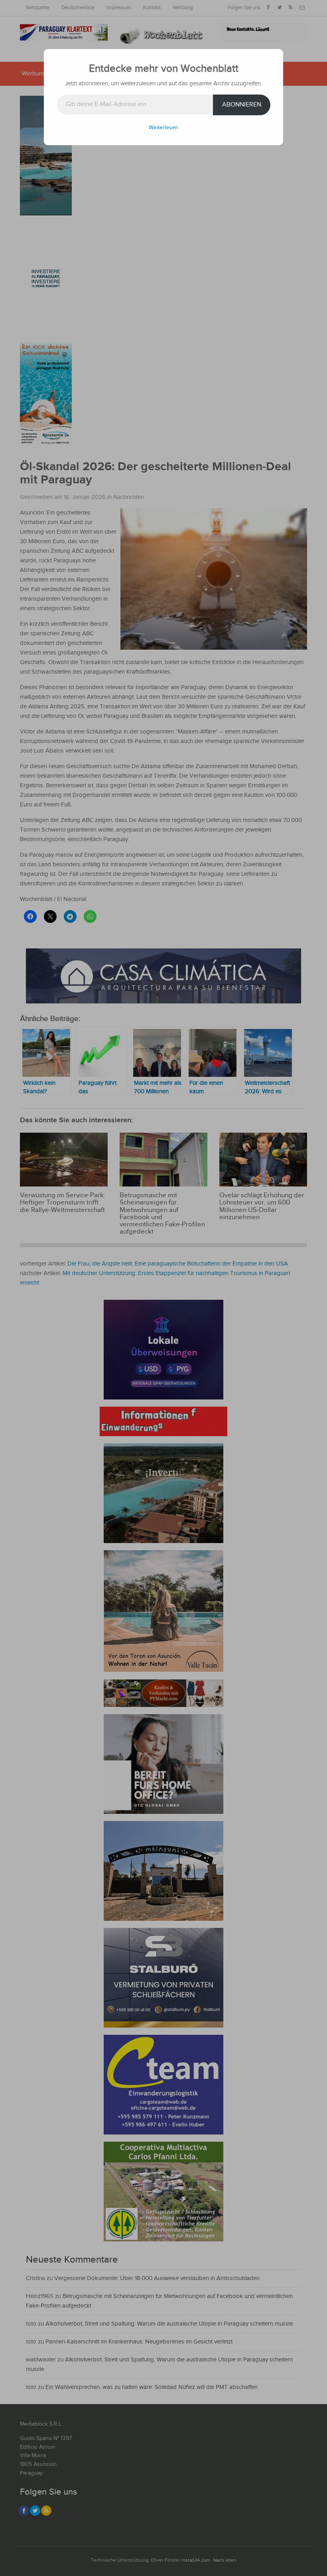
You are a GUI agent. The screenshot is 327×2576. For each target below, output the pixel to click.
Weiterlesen (163, 128)
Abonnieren (242, 105)
